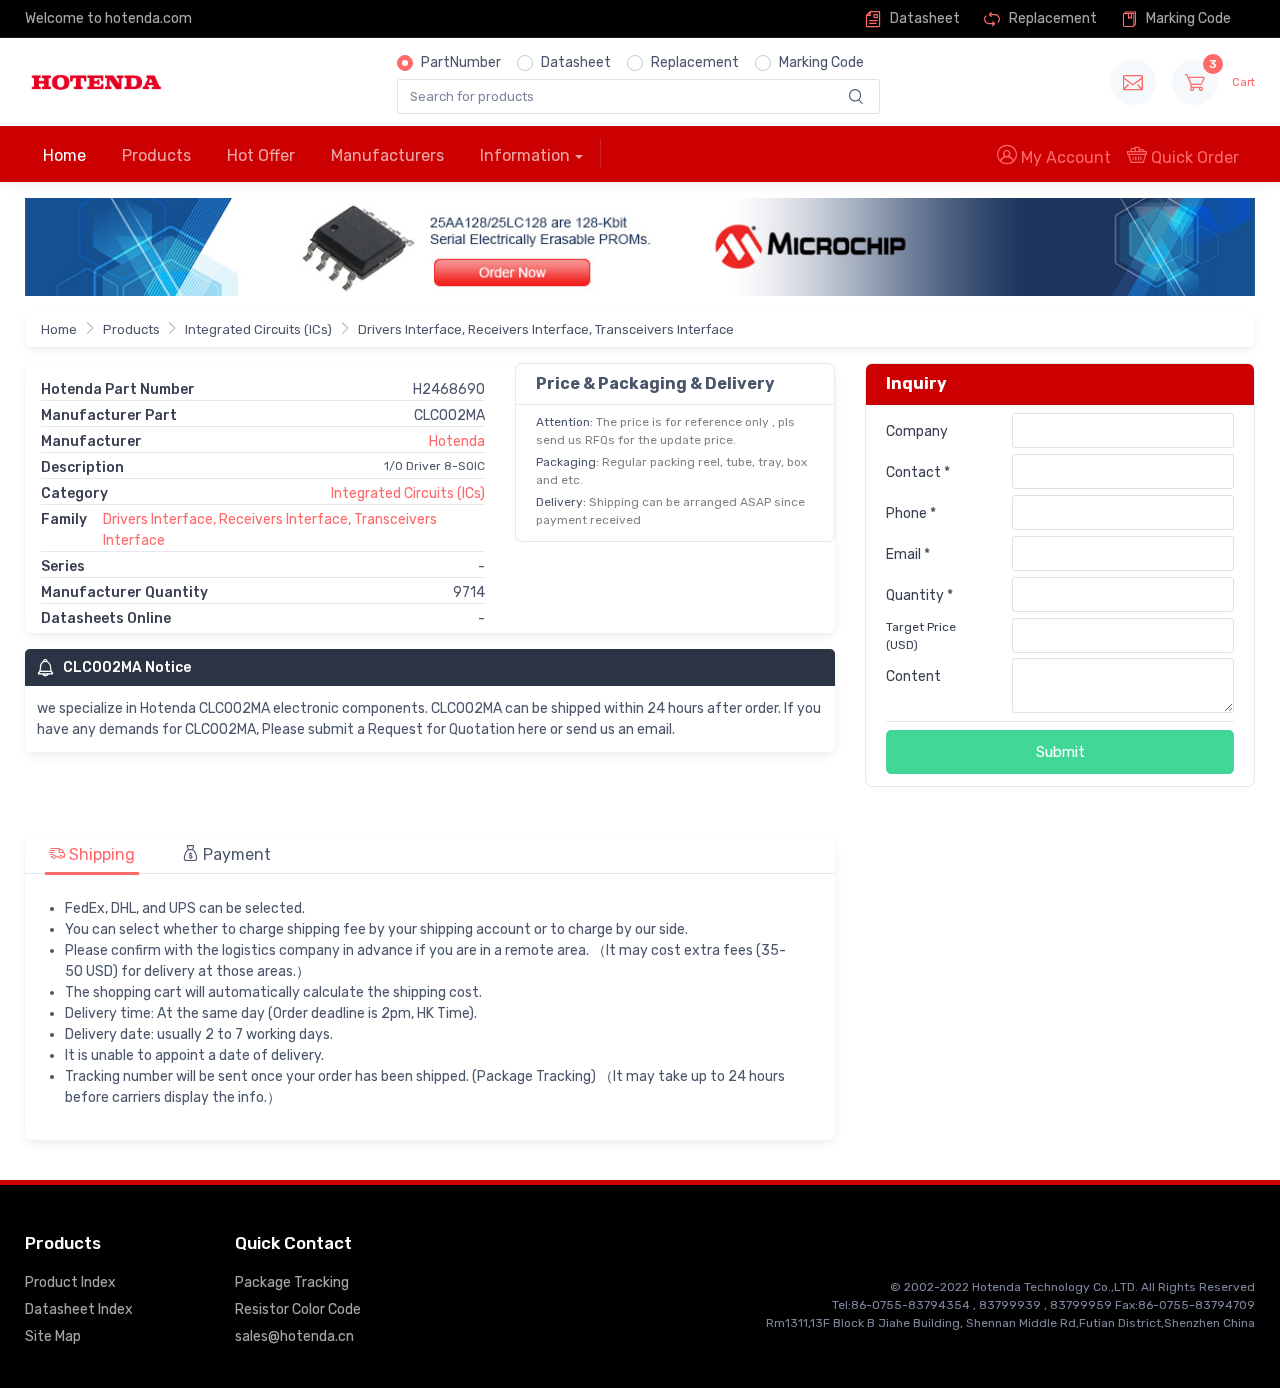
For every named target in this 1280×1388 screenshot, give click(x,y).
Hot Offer (261, 155)
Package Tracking (292, 1282)
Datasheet (923, 18)
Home (64, 155)
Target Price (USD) (921, 636)
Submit (1060, 752)
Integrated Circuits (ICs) (258, 329)
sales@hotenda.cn (294, 1336)
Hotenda (457, 441)
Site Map (53, 1336)
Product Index (70, 1282)
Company (917, 431)
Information (525, 155)
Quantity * (919, 595)
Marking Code (1187, 18)
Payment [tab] (235, 854)
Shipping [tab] (100, 854)
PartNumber (461, 62)
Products (156, 155)
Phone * (911, 513)
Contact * (918, 472)
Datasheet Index (79, 1309)
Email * (908, 554)
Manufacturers (387, 155)
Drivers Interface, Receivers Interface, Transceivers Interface (546, 329)
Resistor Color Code (298, 1309)
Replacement (1051, 18)
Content (913, 676)
